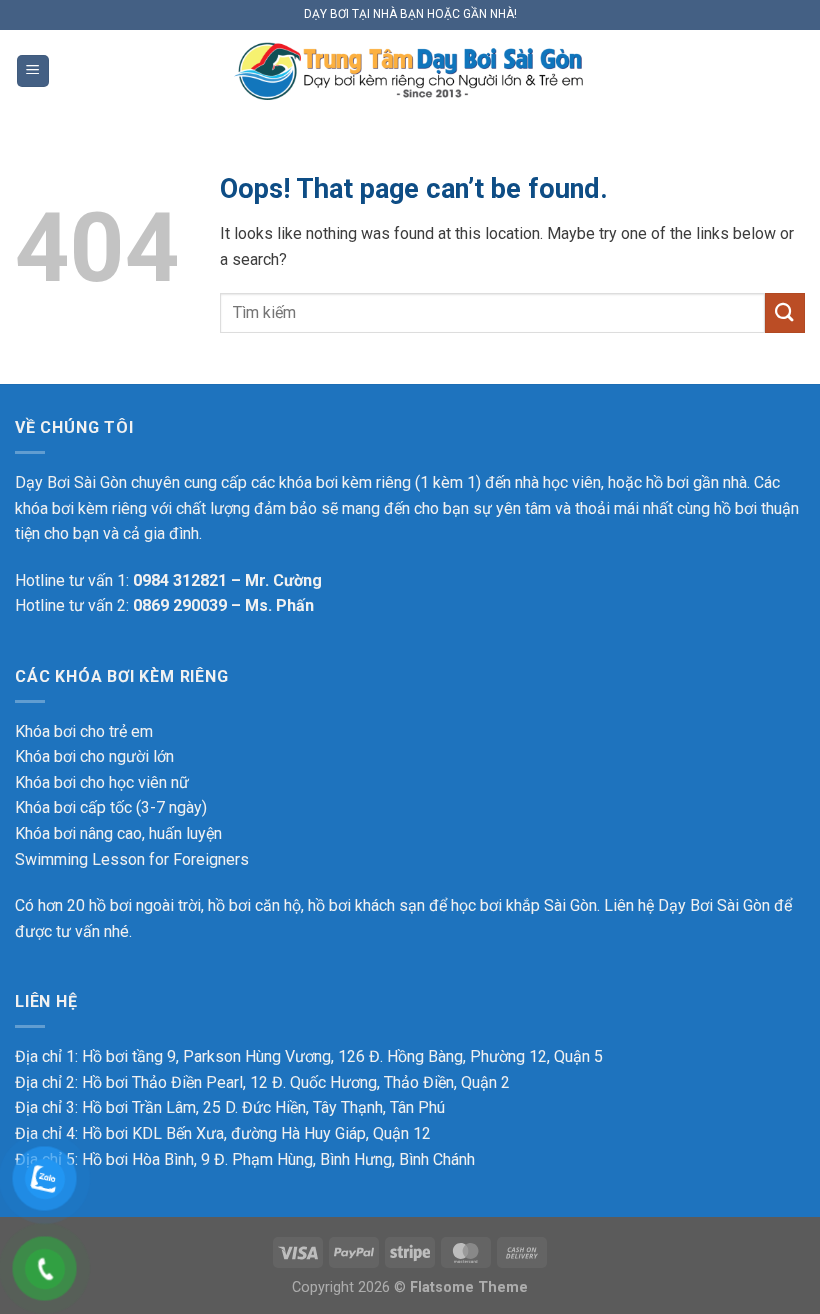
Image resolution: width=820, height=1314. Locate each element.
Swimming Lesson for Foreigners (132, 859)
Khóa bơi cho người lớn (94, 756)
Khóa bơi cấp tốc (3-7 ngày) (111, 807)
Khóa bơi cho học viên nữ (102, 782)
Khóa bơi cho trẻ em (84, 731)
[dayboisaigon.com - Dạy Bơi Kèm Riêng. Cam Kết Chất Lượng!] (410, 71)
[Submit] (785, 312)
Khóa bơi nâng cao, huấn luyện (118, 833)
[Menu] (33, 71)
